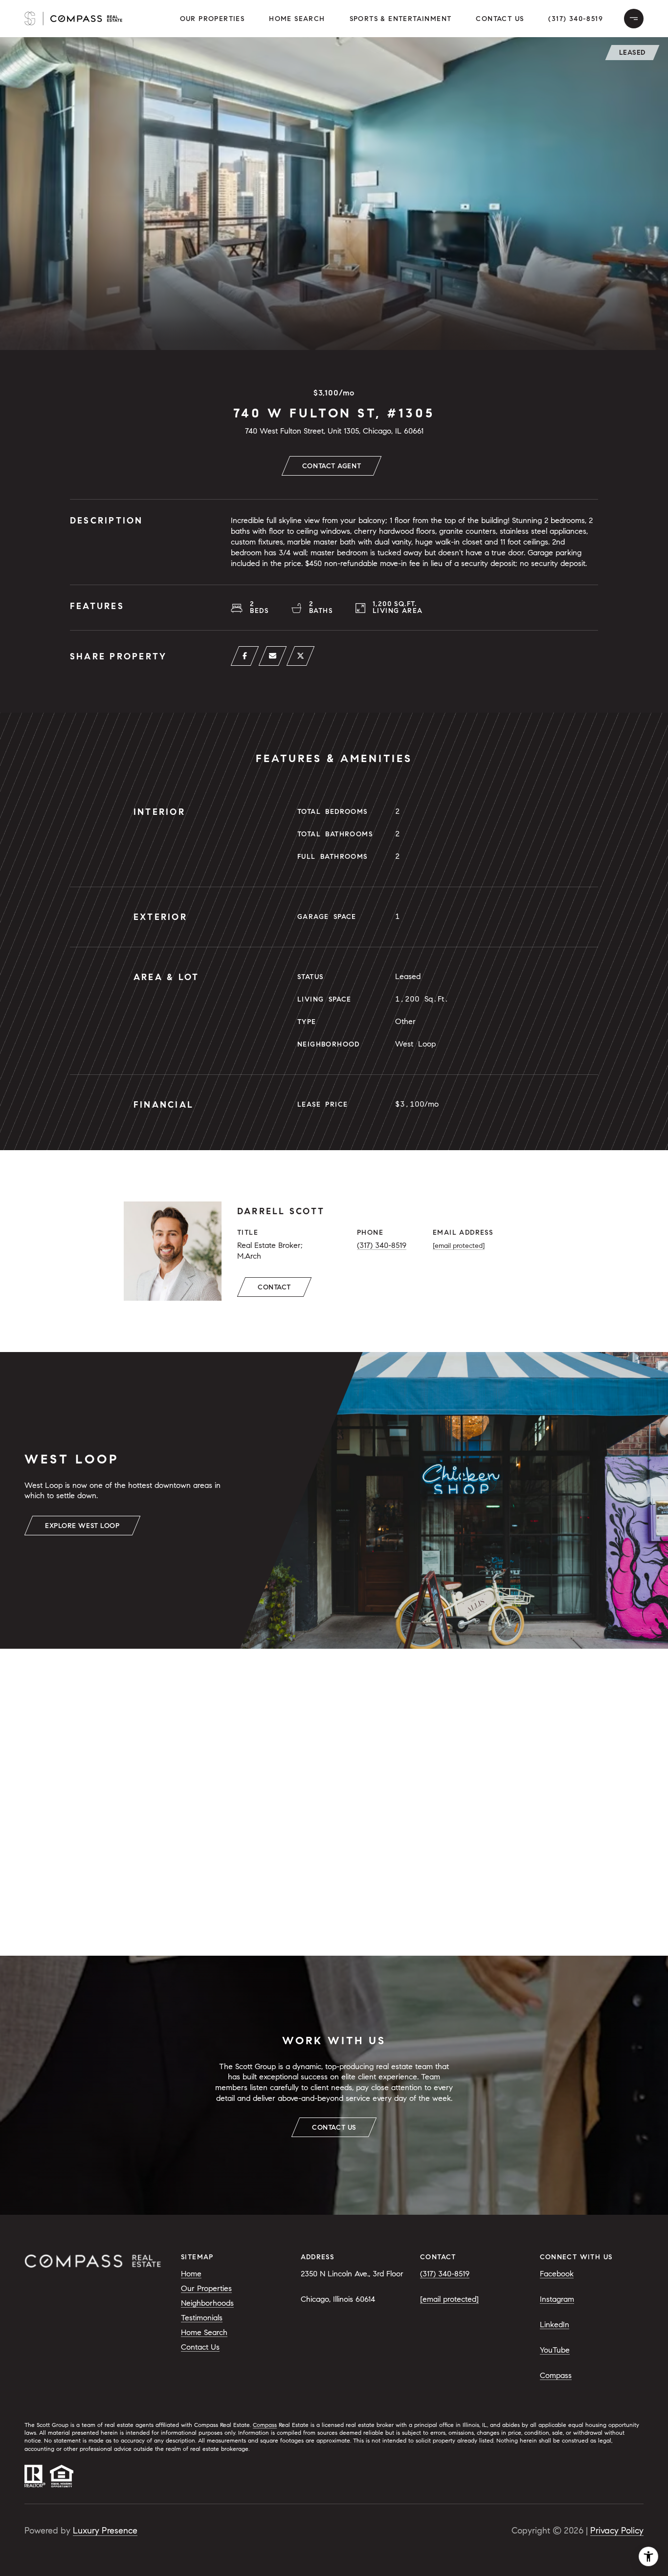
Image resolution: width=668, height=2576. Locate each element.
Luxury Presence (105, 2531)
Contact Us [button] (500, 19)
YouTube (555, 2350)
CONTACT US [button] (334, 2128)
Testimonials (202, 2318)
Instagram (557, 2299)
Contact (274, 1287)
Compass (556, 2375)
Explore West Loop (82, 1526)
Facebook (557, 2274)
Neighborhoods (207, 2303)
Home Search (297, 19)
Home (191, 2274)
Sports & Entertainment (401, 19)
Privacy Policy (617, 2531)
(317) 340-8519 (576, 19)
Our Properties (206, 2288)
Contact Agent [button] (332, 466)
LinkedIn (555, 2325)
